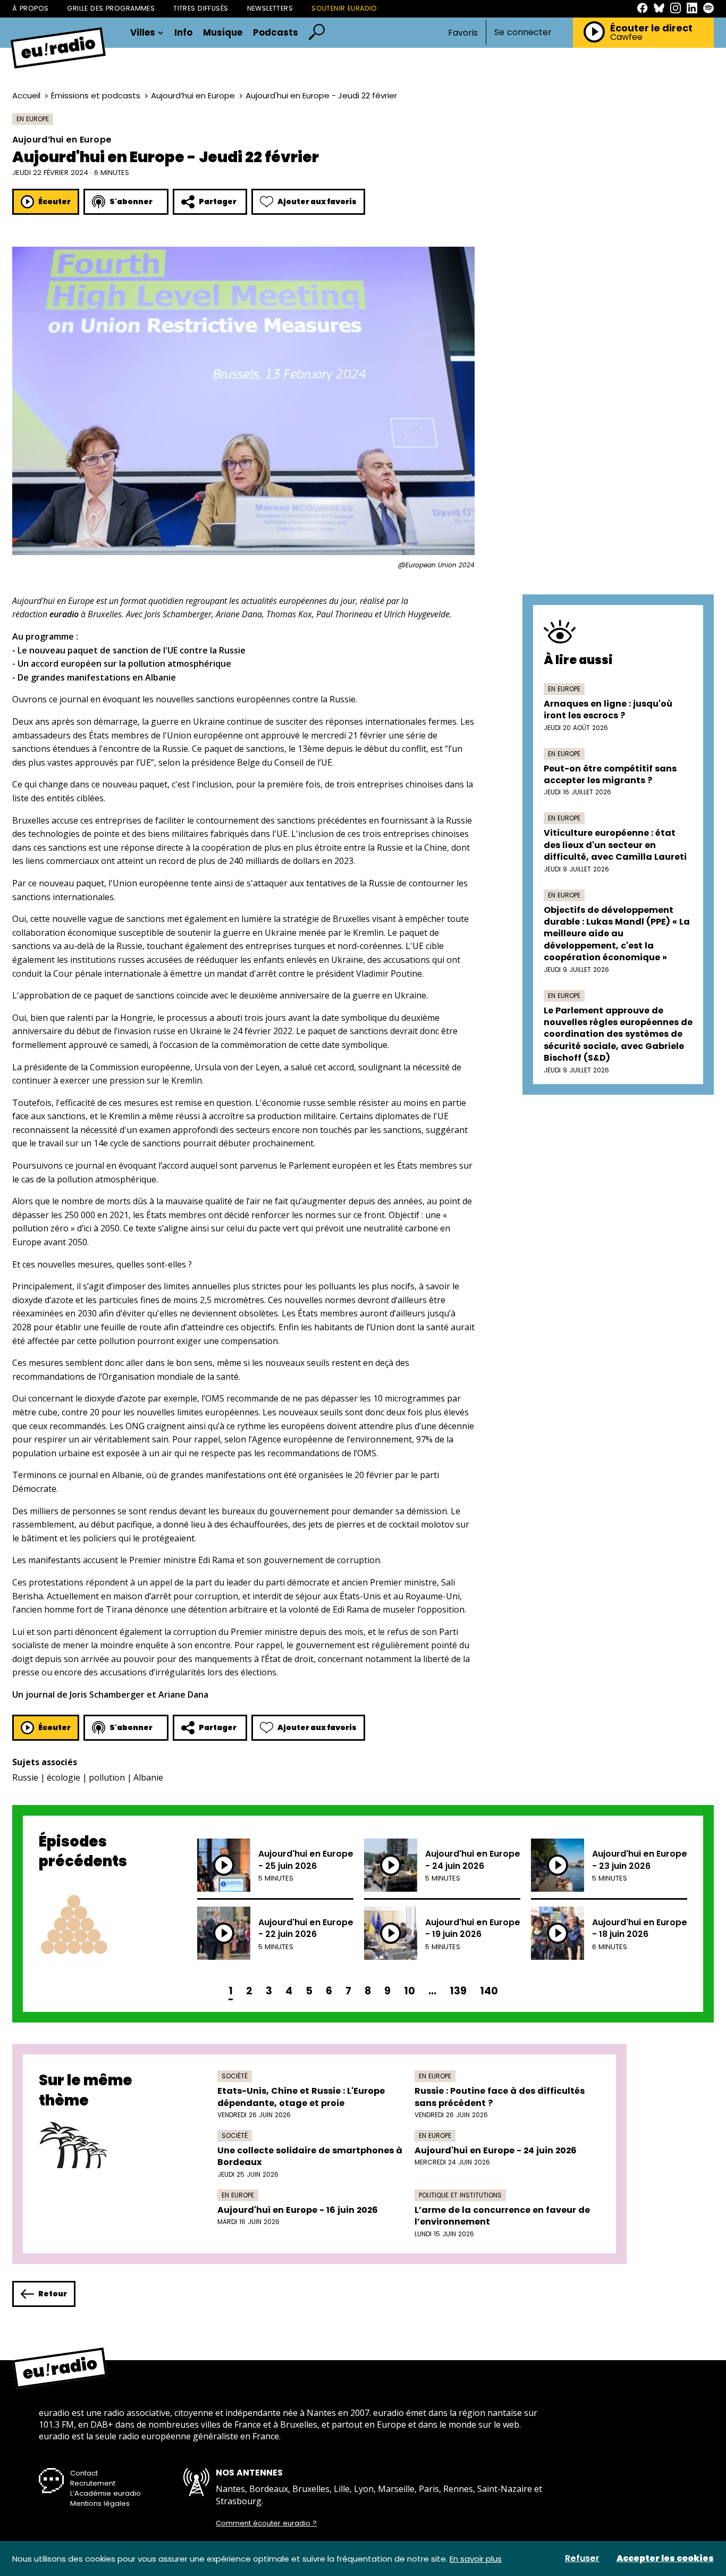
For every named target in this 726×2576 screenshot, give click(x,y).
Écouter (54, 202)
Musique (223, 33)
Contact (84, 2473)
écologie (64, 1777)
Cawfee (626, 37)
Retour (53, 2294)
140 (489, 1991)
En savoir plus (476, 2559)
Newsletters (270, 8)
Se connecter (523, 32)
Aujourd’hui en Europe (193, 95)
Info (183, 33)
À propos (30, 8)
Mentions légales (100, 2503)
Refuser (582, 2558)
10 (410, 1991)
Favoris (463, 33)
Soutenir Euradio (344, 8)
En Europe (33, 119)
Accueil (26, 95)
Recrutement (93, 2483)
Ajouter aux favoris (317, 202)
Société (235, 2076)
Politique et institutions (460, 2195)
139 (458, 1991)
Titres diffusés (201, 8)
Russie (25, 1777)
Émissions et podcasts (96, 95)
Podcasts (276, 33)
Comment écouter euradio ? (266, 2523)
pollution (107, 1777)
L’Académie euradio (105, 2493)
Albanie (148, 1777)
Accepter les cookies (665, 2558)
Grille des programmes (111, 8)
